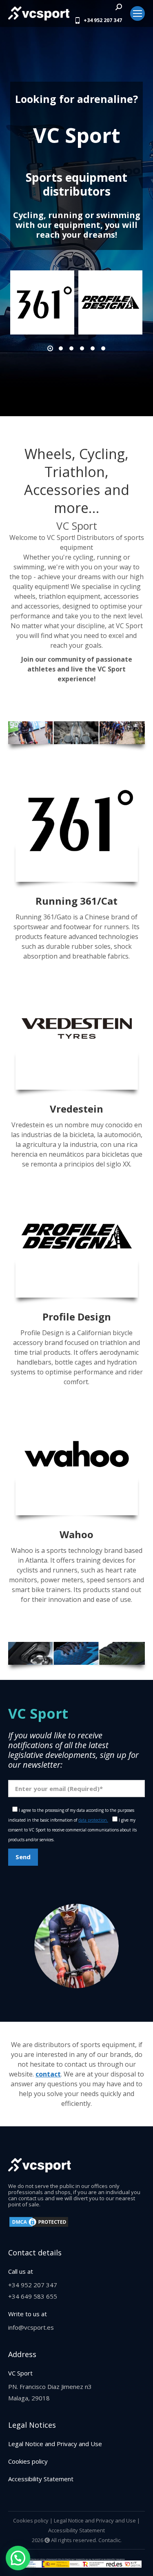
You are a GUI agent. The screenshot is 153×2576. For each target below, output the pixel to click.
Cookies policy (28, 2461)
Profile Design (77, 1317)
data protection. (93, 1820)
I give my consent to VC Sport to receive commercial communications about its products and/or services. (72, 1830)
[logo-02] (110, 302)
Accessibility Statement (41, 2479)
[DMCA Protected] (39, 2226)
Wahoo (76, 1534)
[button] (50, 348)
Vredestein (76, 1109)
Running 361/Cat (76, 901)
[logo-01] (42, 302)
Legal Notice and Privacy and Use (55, 2444)
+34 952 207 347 (103, 20)
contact (48, 2074)
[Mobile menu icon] (137, 13)
